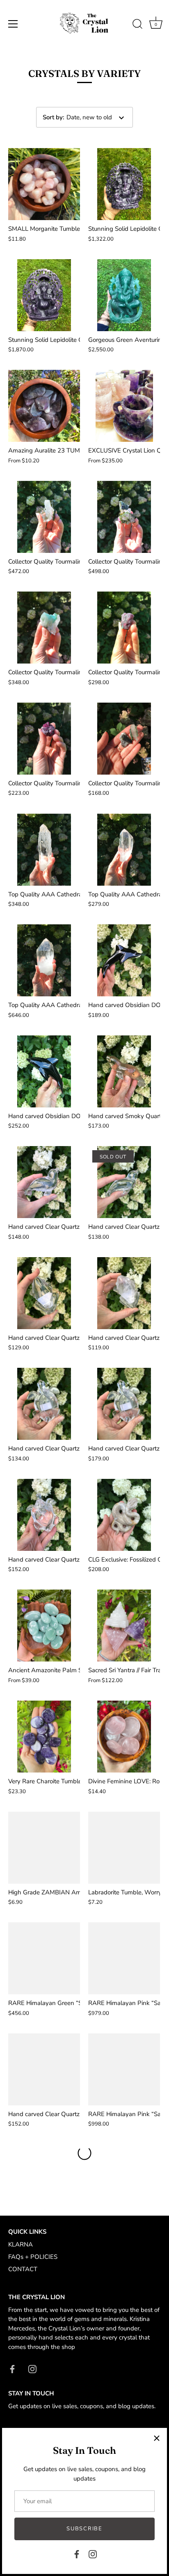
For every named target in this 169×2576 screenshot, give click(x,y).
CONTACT (23, 2269)
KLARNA (21, 2244)
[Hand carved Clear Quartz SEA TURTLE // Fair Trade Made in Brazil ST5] (44, 1515)
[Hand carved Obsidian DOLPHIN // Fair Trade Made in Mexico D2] (44, 1071)
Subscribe (84, 2529)
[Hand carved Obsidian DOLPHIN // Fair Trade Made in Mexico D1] (124, 960)
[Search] (137, 25)
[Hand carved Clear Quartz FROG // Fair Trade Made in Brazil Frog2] (124, 1293)
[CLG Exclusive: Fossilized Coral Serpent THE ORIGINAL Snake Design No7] (124, 1515)
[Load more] (84, 2153)
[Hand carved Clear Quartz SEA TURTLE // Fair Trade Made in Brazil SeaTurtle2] (44, 1404)
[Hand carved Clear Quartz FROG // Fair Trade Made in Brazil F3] (44, 2069)
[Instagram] (93, 2554)
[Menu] (13, 24)
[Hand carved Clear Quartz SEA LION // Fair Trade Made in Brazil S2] (44, 1182)
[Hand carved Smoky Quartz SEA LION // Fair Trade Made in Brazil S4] (124, 1071)
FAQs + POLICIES (33, 2257)
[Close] (157, 2438)
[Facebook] (77, 2554)
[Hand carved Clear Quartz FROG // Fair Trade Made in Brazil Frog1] (44, 1293)
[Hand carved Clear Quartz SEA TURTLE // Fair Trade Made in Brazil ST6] (124, 1404)
